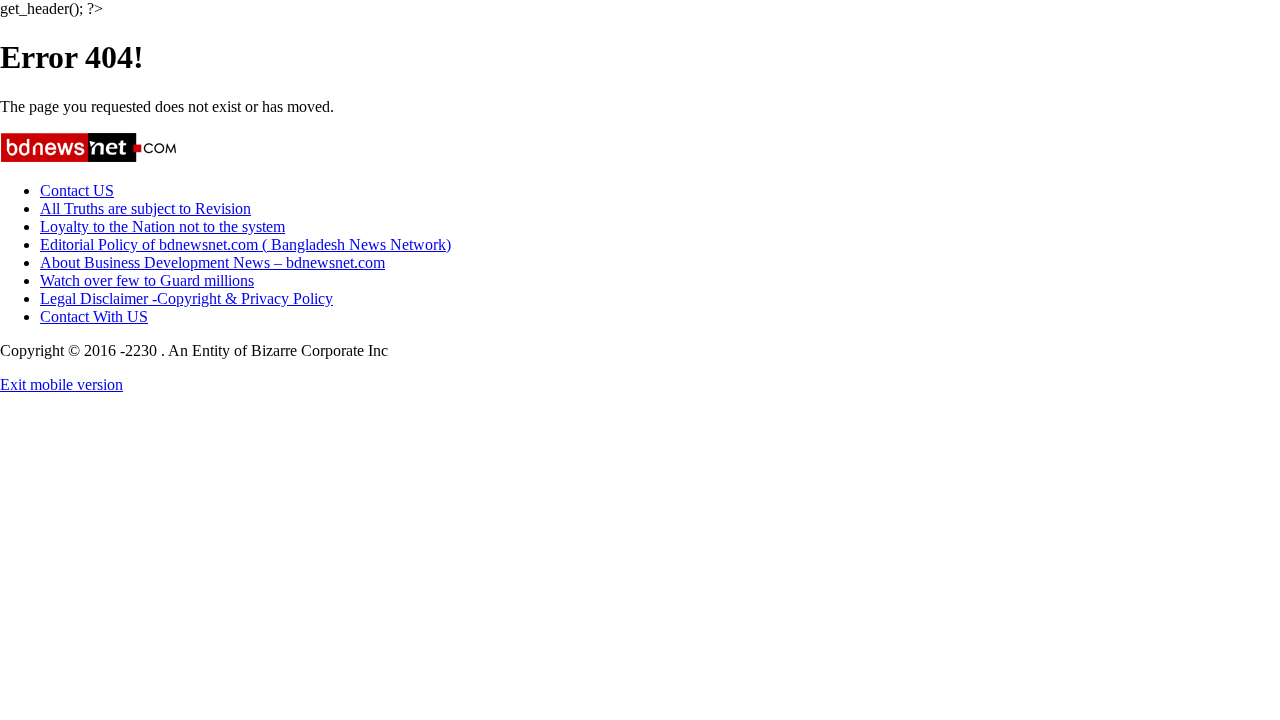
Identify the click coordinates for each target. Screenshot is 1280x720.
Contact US (77, 190)
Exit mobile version (61, 384)
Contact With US (94, 316)
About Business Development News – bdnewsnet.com (212, 262)
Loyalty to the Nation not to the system (162, 226)
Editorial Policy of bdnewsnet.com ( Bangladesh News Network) (245, 244)
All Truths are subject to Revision (145, 208)
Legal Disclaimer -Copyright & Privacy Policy (186, 298)
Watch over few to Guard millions (147, 280)
